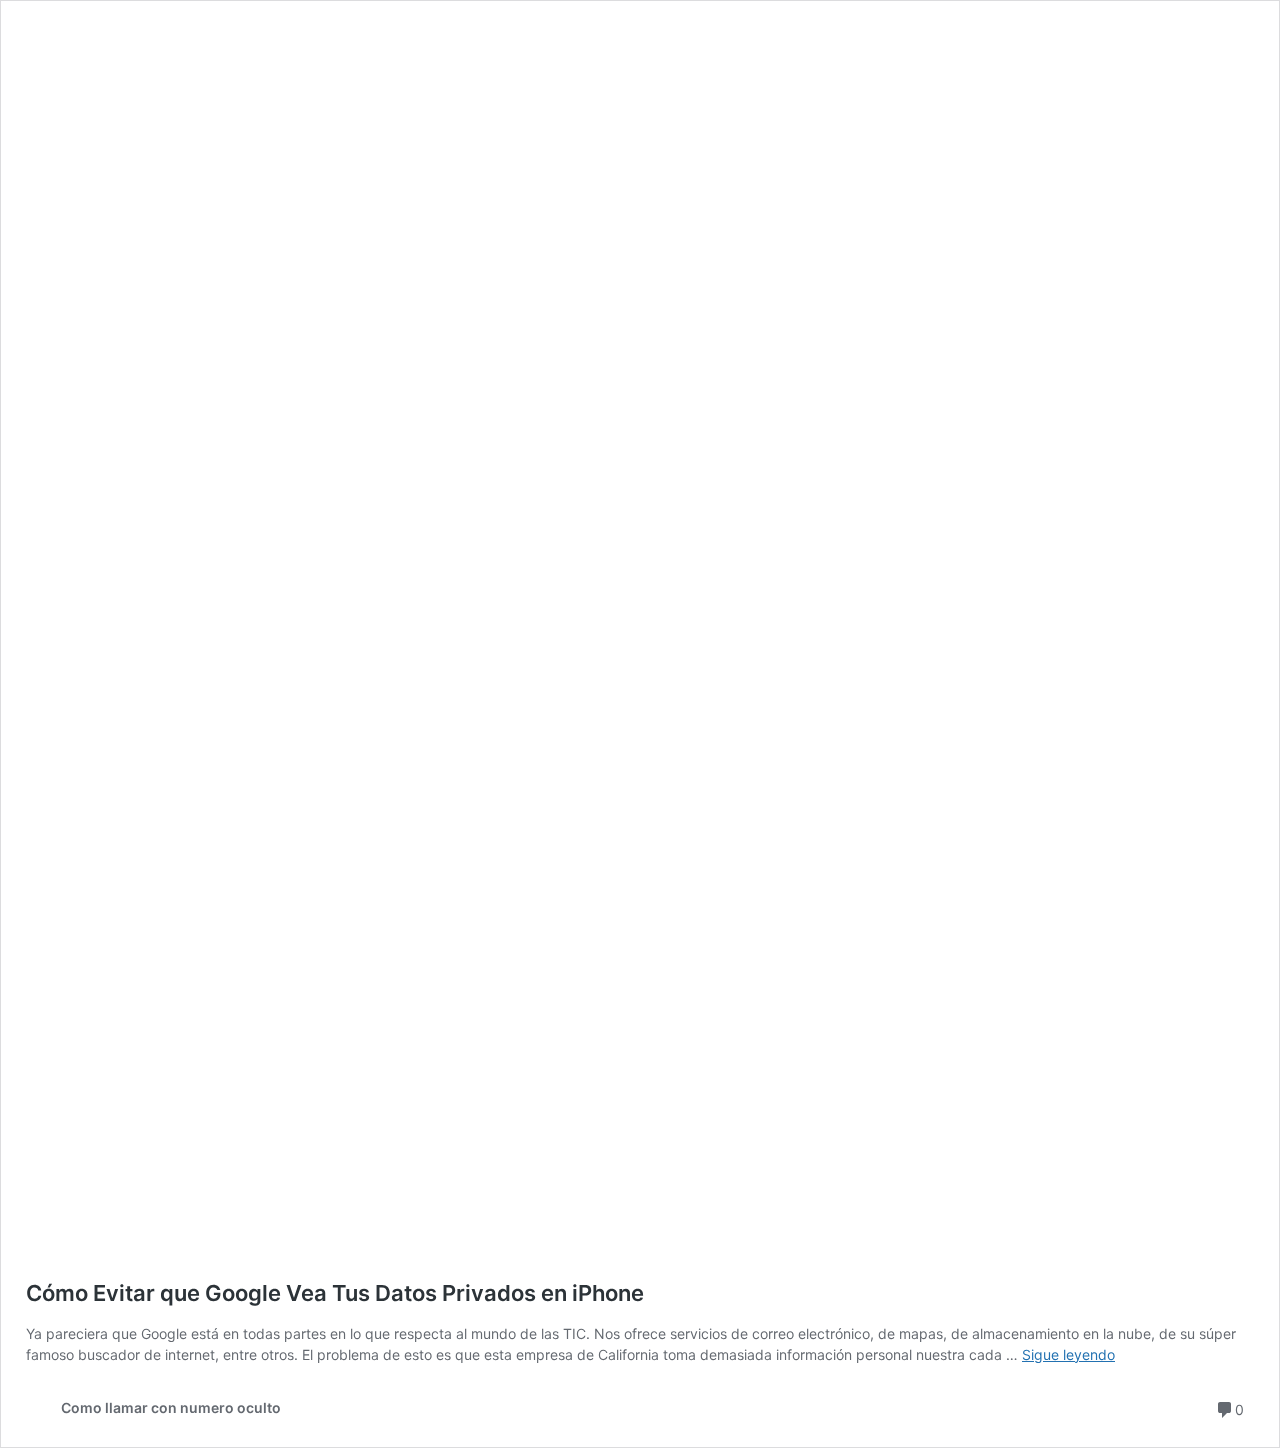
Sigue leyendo (1068, 1354)
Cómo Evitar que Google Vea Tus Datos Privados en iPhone (335, 1293)
